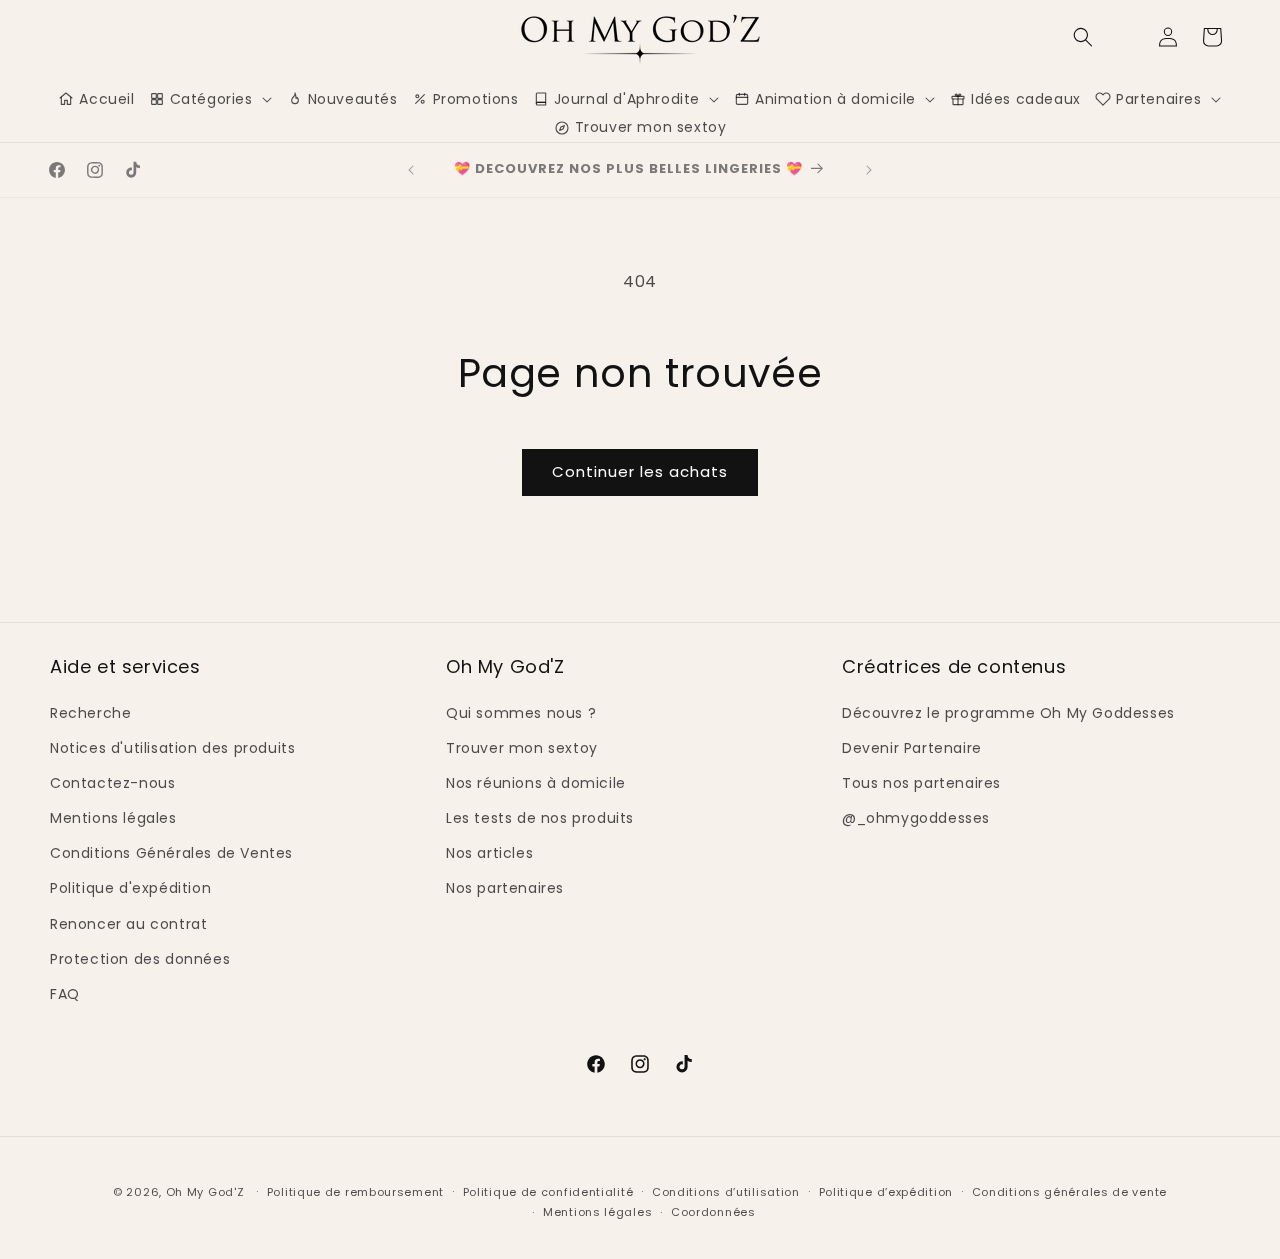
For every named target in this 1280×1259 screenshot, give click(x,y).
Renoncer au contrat (128, 924)
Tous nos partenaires (921, 783)
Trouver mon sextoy (522, 748)
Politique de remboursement (355, 1192)
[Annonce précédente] (411, 170)
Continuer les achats (640, 471)
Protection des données (140, 959)
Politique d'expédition (130, 888)
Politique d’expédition (886, 1192)
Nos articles (489, 853)
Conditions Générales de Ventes (171, 853)
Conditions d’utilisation (726, 1192)
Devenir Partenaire (912, 748)
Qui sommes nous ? (521, 713)
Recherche (90, 713)
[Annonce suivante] (869, 170)
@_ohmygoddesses (916, 818)
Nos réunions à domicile (536, 783)
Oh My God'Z (205, 1192)
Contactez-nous (112, 783)
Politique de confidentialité (548, 1192)
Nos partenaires (505, 888)
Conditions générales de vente (1069, 1192)
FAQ (65, 994)
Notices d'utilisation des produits (172, 748)
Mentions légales (113, 818)
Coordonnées (713, 1212)
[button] (1083, 37)
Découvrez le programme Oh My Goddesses (1008, 713)
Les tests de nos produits (540, 818)
